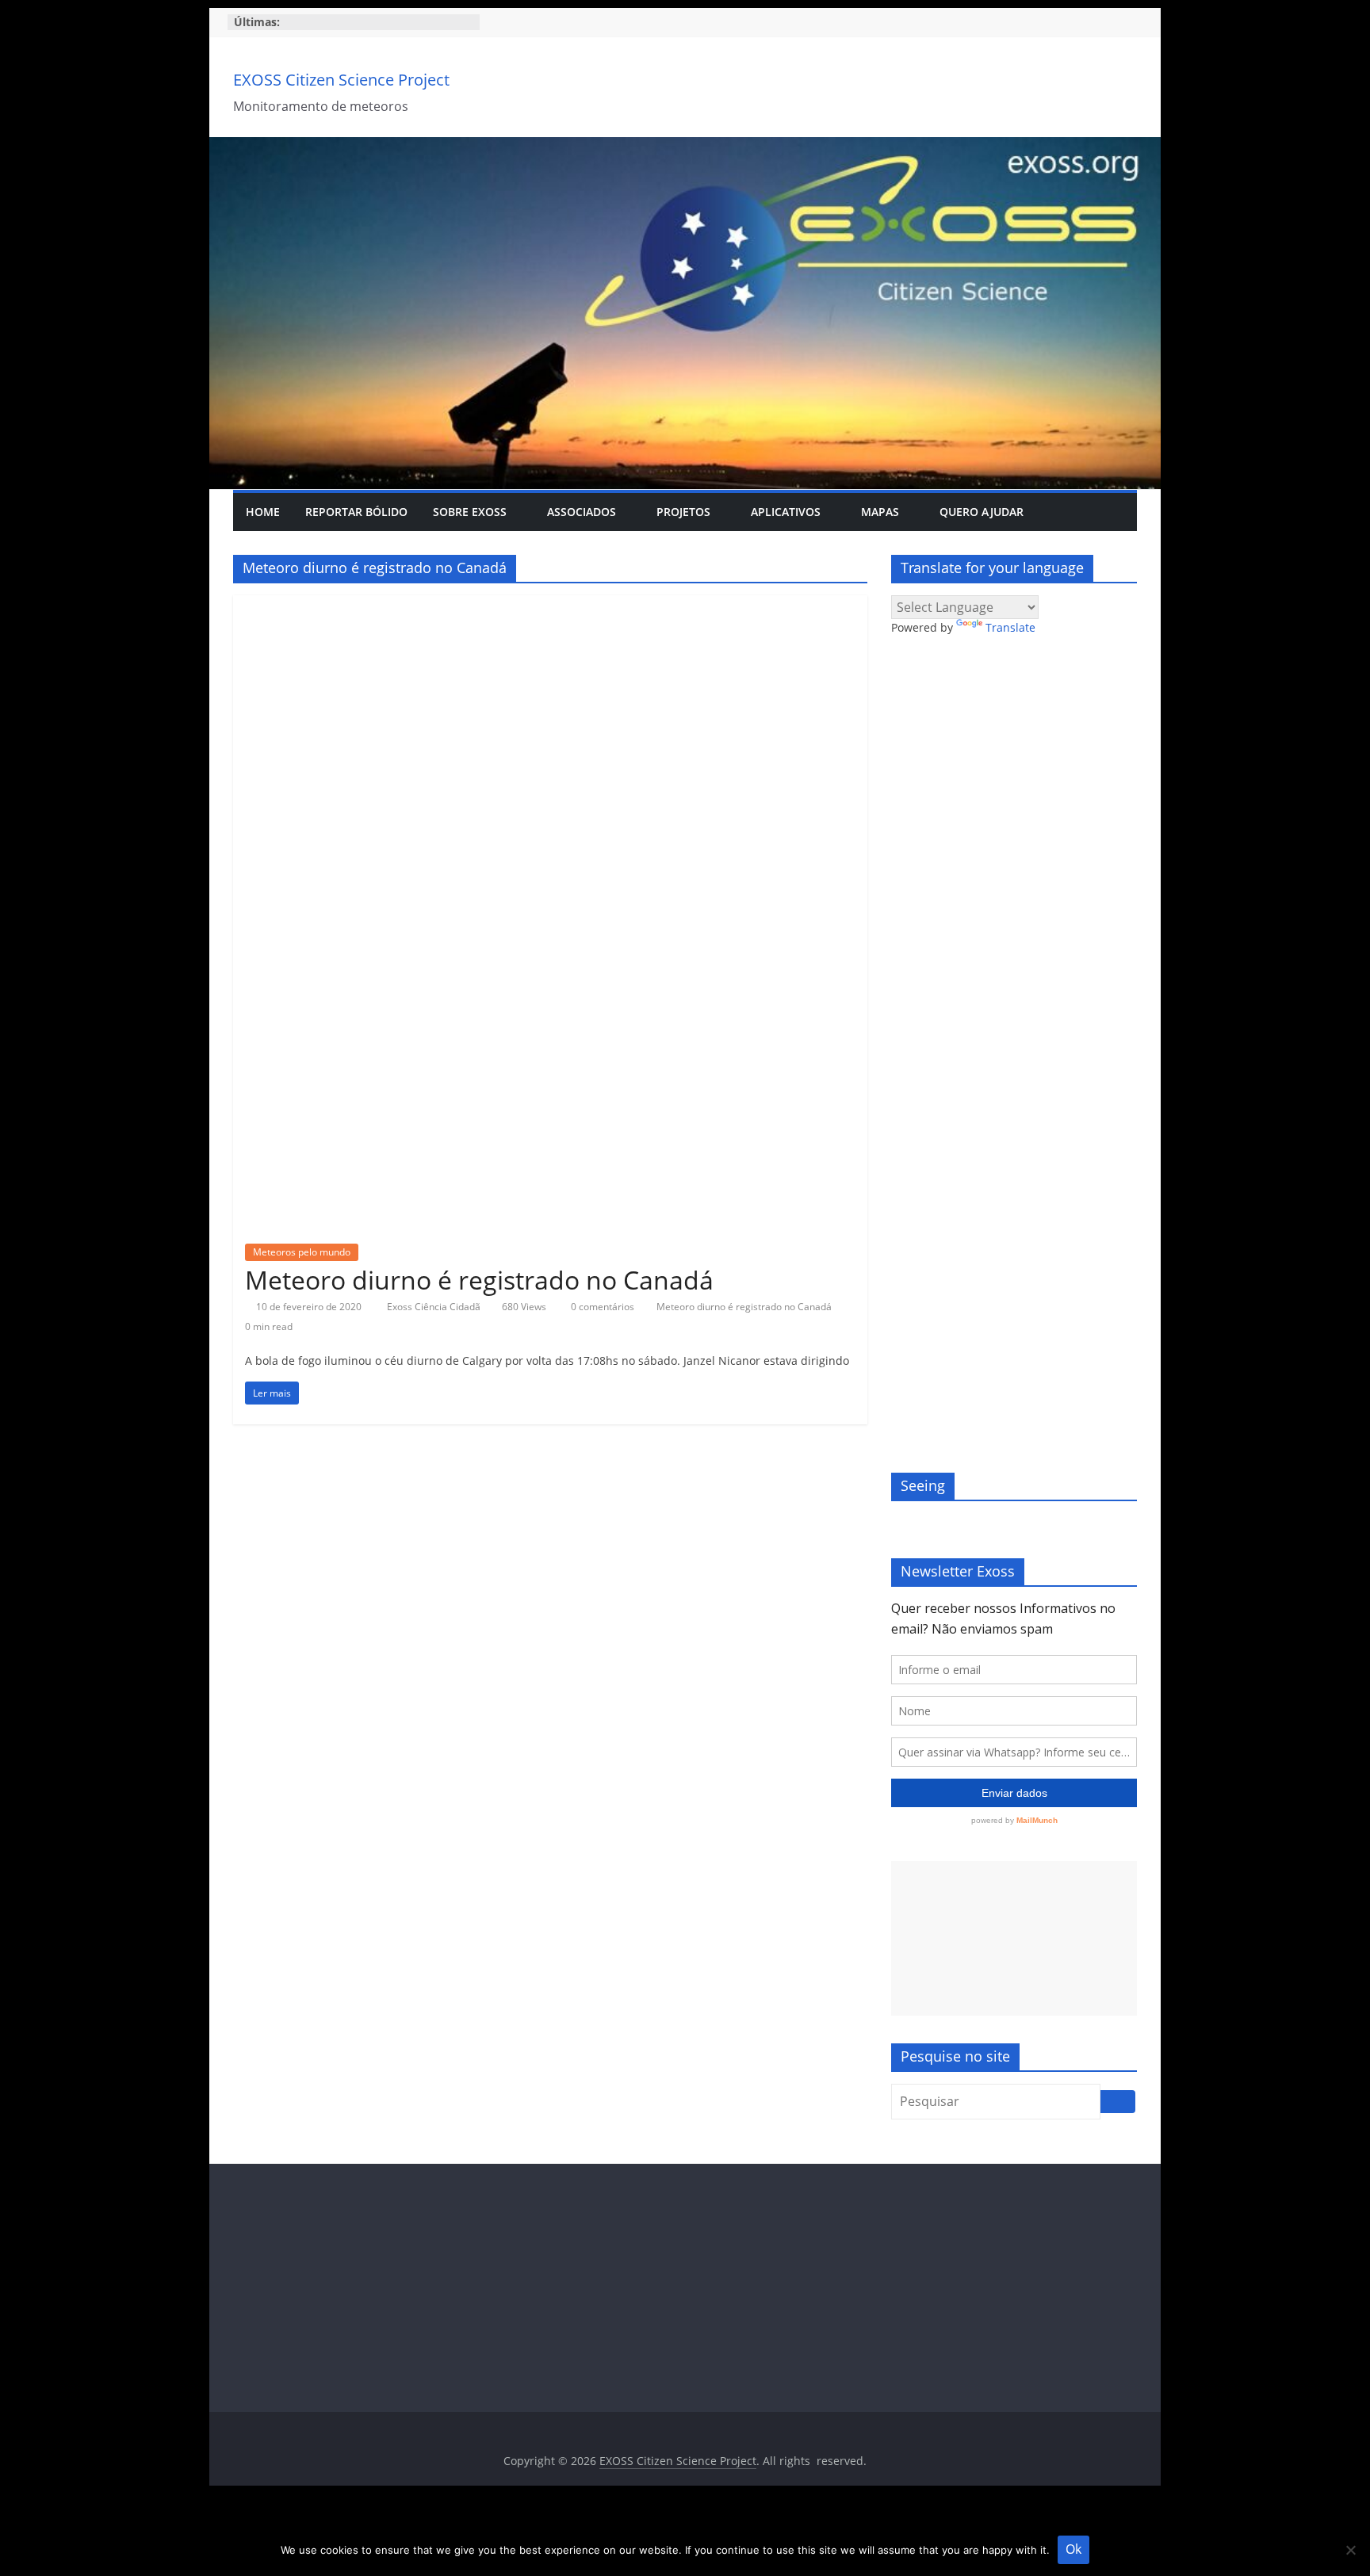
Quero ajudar (982, 512)
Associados (582, 512)
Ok (1073, 2549)
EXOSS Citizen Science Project (341, 80)
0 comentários (601, 1307)
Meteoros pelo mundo (302, 1252)
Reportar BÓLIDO (356, 512)
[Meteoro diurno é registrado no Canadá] (550, 605)
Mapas (880, 512)
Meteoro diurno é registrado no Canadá (479, 1280)
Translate (1010, 627)
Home (263, 512)
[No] (1350, 2550)
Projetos (683, 512)
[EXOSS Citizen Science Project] (685, 147)
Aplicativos (786, 512)
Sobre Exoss (470, 512)
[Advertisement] (1014, 1938)
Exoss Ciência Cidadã (435, 1307)
